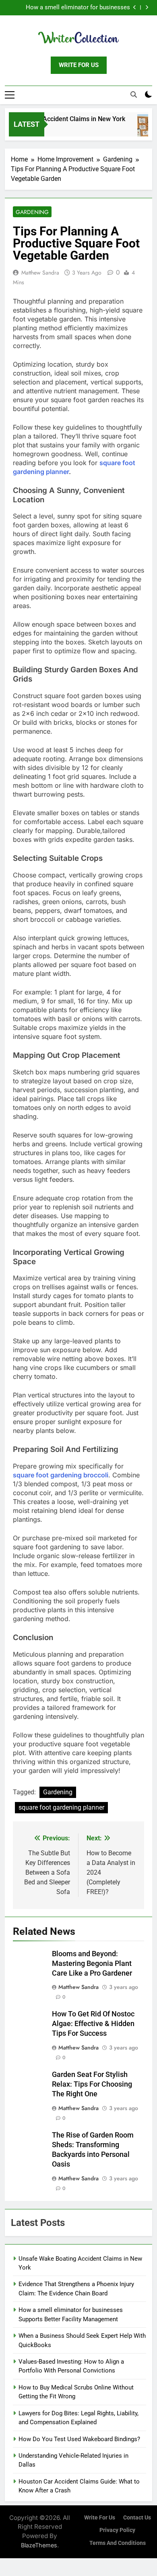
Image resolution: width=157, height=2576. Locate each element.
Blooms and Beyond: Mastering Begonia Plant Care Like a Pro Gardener (92, 1963)
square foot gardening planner (61, 1807)
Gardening (32, 212)
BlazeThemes (39, 2545)
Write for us (100, 2518)
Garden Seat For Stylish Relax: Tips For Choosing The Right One (92, 2084)
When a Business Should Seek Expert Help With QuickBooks (73, 8)
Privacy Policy (117, 2530)
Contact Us (137, 2518)
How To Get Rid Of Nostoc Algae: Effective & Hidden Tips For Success (93, 2024)
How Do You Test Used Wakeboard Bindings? (79, 2439)
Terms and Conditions (118, 2543)
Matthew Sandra (40, 273)
